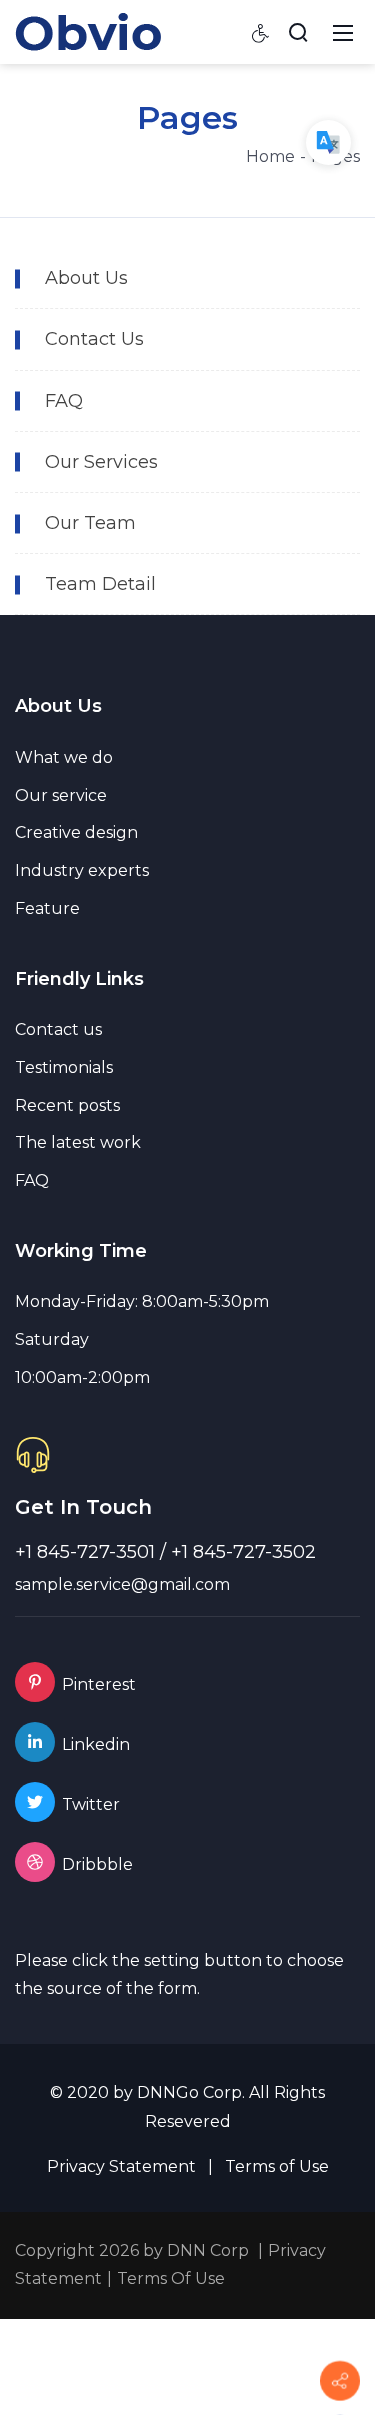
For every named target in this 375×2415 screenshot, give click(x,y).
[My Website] (88, 31)
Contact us (58, 1029)
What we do (64, 757)
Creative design (76, 832)
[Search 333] (298, 32)
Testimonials (64, 1067)
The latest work (78, 1142)
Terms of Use (277, 2166)
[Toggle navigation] (343, 32)
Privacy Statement (121, 2166)
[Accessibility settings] (261, 32)
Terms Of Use (171, 2278)
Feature (47, 908)
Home (270, 156)
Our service (61, 795)
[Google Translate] (328, 142)
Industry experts (82, 870)
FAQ (32, 1180)
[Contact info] (340, 2381)
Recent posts (67, 1105)
